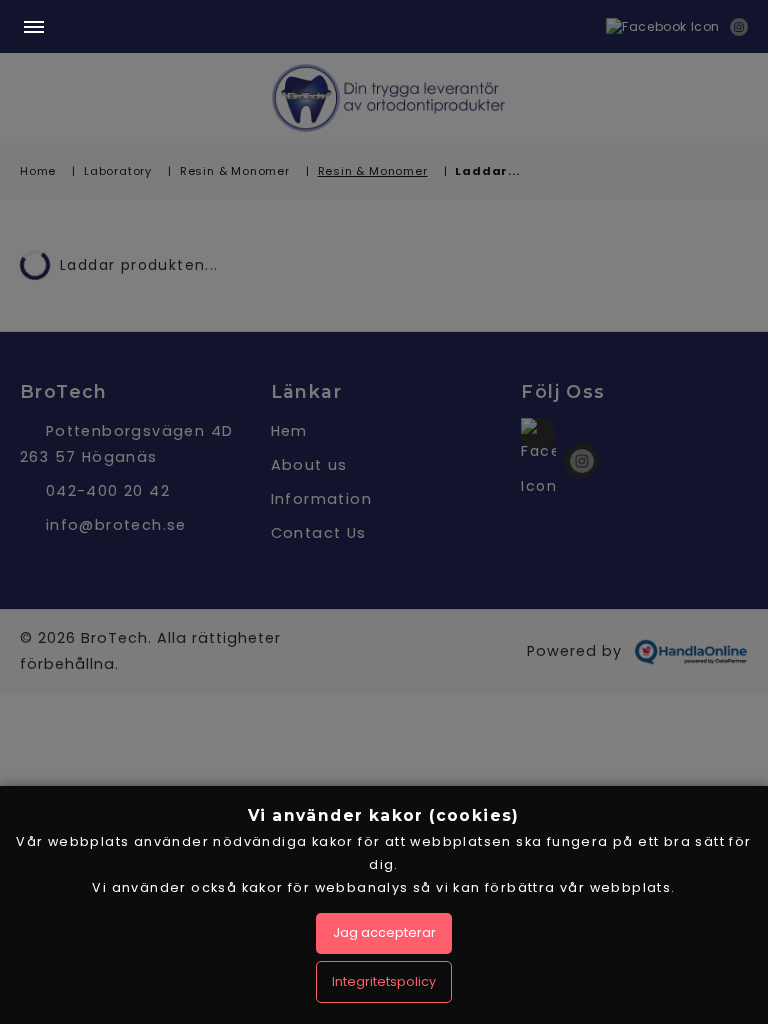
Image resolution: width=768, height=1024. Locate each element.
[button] (34, 28)
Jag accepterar (384, 932)
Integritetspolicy (384, 981)
